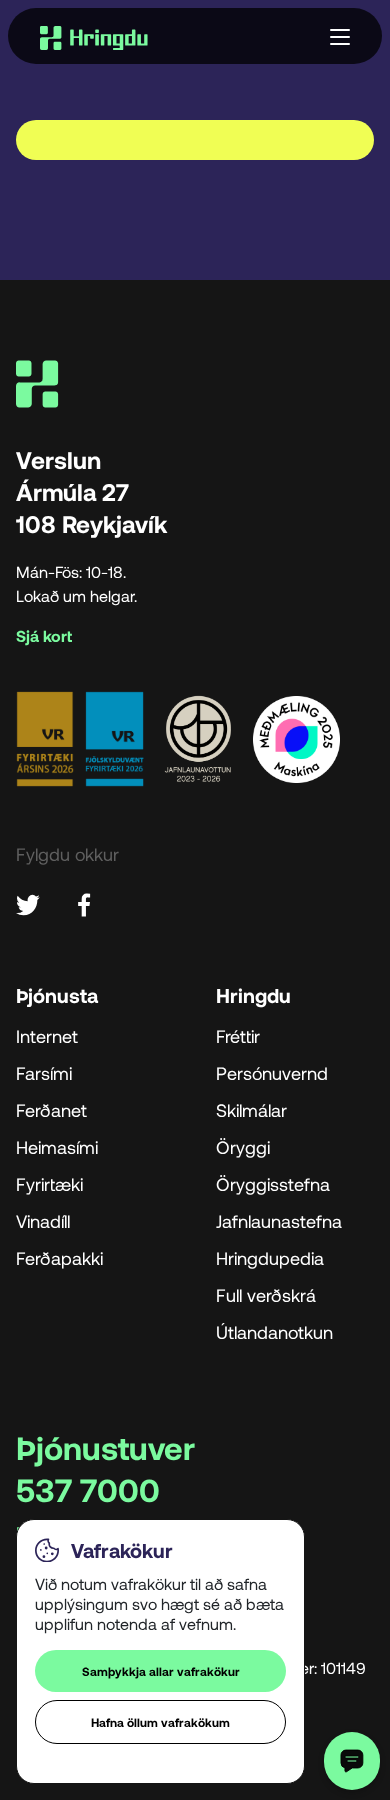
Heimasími (57, 1147)
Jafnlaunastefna (279, 1221)
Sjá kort (44, 636)
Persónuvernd (272, 1073)
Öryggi (243, 1147)
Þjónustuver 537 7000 (105, 1468)
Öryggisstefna (273, 1184)
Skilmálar (251, 1110)
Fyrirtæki (49, 1184)
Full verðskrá (266, 1295)
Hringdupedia (270, 1258)
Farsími (44, 1073)
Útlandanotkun (274, 1332)
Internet (47, 1036)
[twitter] (28, 902)
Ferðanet (51, 1110)
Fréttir (238, 1036)
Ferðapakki (59, 1258)
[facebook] (84, 902)
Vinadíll (43, 1221)
